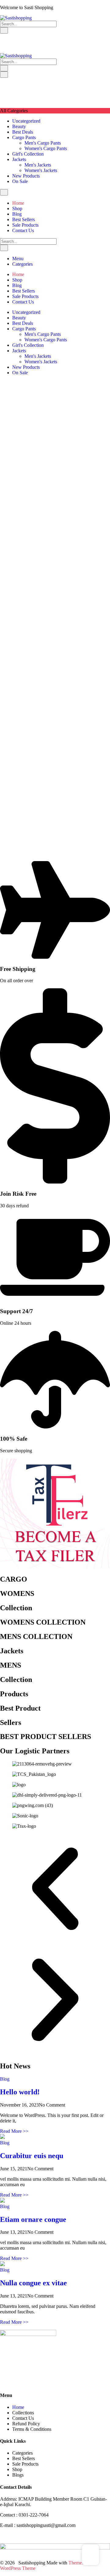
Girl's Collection (28, 154)
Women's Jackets (41, 170)
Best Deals (23, 132)
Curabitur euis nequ (32, 2156)
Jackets (19, 159)
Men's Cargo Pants (43, 143)
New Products (26, 176)
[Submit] (4, 30)
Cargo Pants (24, 137)
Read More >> (14, 2131)
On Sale (20, 181)
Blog (5, 2079)
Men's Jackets (38, 165)
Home (18, 2407)
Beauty (19, 126)
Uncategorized (26, 121)
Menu (18, 259)
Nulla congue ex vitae (33, 2283)
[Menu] (4, 75)
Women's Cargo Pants (46, 148)
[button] (55, 1889)
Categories (22, 264)
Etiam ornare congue (33, 2219)
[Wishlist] (2, 36)
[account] (7, 36)
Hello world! (20, 2092)
